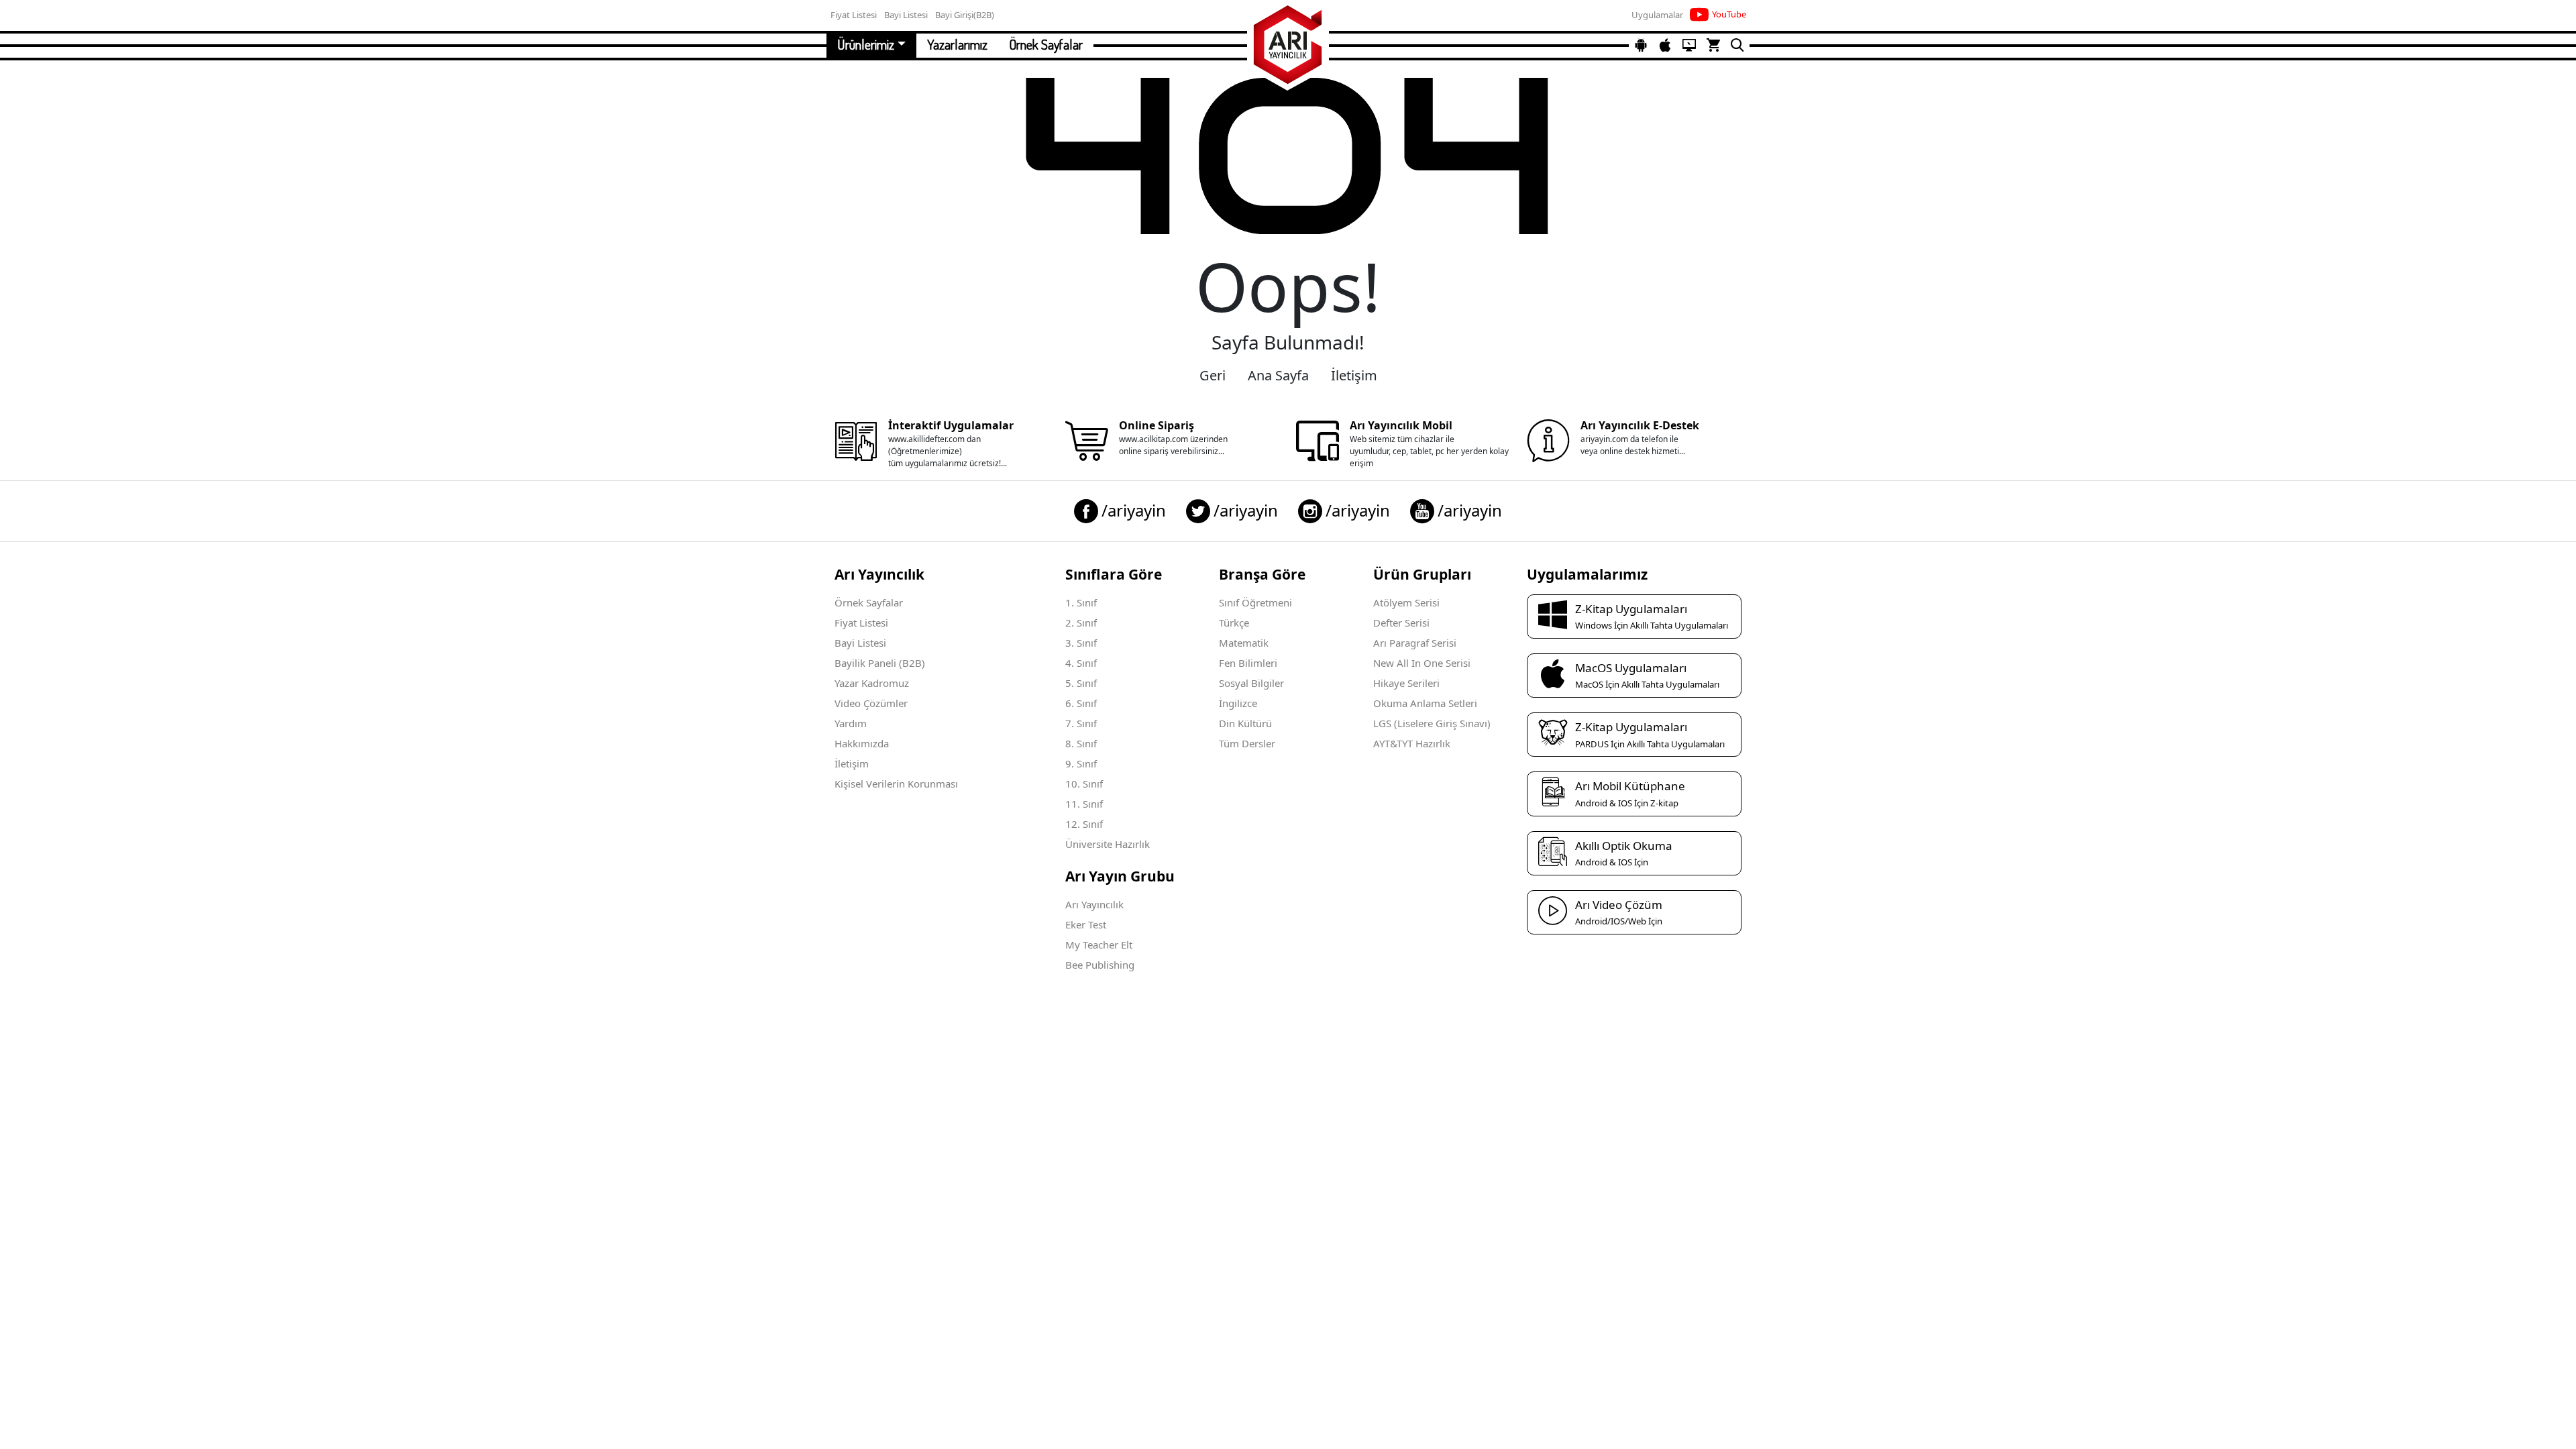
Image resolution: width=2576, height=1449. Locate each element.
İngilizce (1238, 703)
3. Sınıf (1081, 643)
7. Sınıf (1081, 723)
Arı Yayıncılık (1094, 904)
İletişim (1354, 375)
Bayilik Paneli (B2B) (880, 663)
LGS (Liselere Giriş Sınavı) (1432, 723)
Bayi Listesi (860, 643)
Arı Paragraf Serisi (1415, 643)
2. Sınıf (1081, 623)
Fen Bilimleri (1248, 663)
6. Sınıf (1081, 703)
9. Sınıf (1081, 763)
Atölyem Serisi (1406, 602)
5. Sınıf (1081, 683)
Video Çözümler (871, 703)
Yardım (851, 723)
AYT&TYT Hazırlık (1412, 743)
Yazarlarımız (957, 44)
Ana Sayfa (1278, 375)
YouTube (1729, 14)
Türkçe (1234, 623)
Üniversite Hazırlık (1108, 844)
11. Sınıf (1084, 804)
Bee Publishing (1100, 965)
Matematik (1244, 643)
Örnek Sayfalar (1046, 44)
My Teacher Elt (1099, 945)
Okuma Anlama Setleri (1425, 703)
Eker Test (1086, 924)
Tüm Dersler (1247, 743)
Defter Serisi (1401, 623)
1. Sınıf (1081, 602)
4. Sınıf (1081, 663)
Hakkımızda (862, 743)
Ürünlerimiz (866, 44)
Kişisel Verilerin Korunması (896, 784)
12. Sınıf (1084, 824)
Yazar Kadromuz (872, 683)
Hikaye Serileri (1406, 683)
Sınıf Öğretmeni (1255, 602)
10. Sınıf (1084, 784)
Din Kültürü (1245, 723)
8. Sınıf (1081, 743)
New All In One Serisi (1422, 663)
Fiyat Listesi (861, 623)
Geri (1213, 375)
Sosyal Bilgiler (1251, 683)
